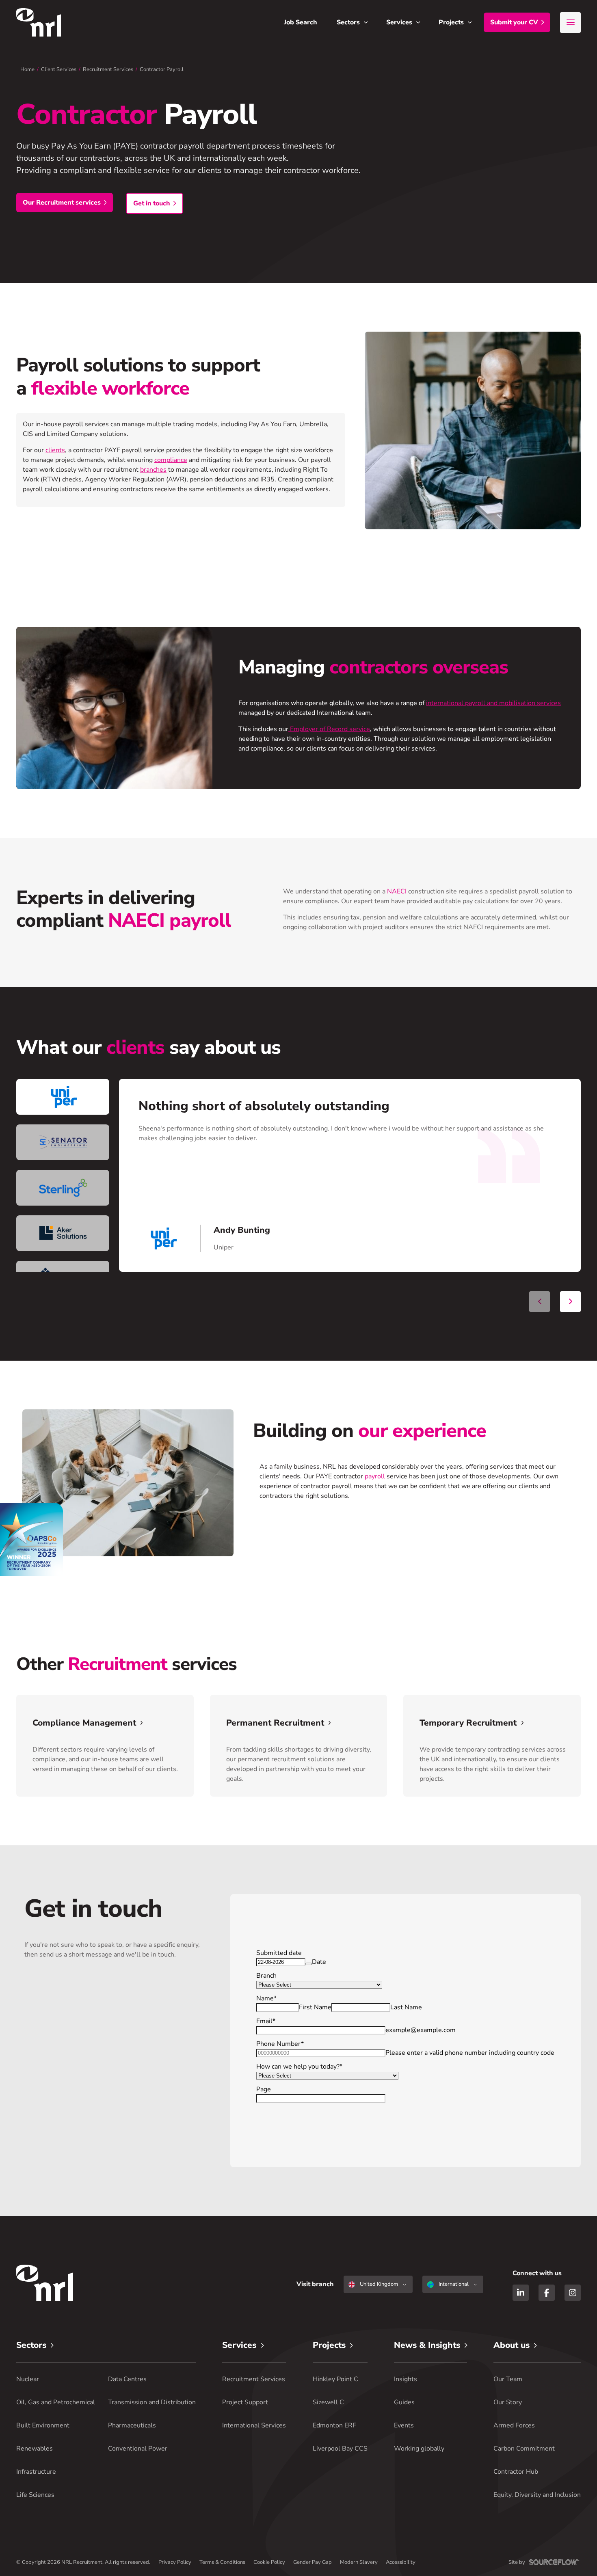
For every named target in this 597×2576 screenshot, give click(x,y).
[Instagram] (573, 2293)
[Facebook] (547, 2293)
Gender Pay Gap (313, 2562)
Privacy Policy (175, 2562)
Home (27, 69)
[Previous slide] (540, 1302)
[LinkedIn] (521, 2293)
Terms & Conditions (222, 2562)
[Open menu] (570, 23)
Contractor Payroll (162, 69)
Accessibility (401, 2562)
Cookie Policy (269, 2562)
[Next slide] (570, 1302)
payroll (375, 1476)
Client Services (59, 69)
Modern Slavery (359, 2562)
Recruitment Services (108, 69)
